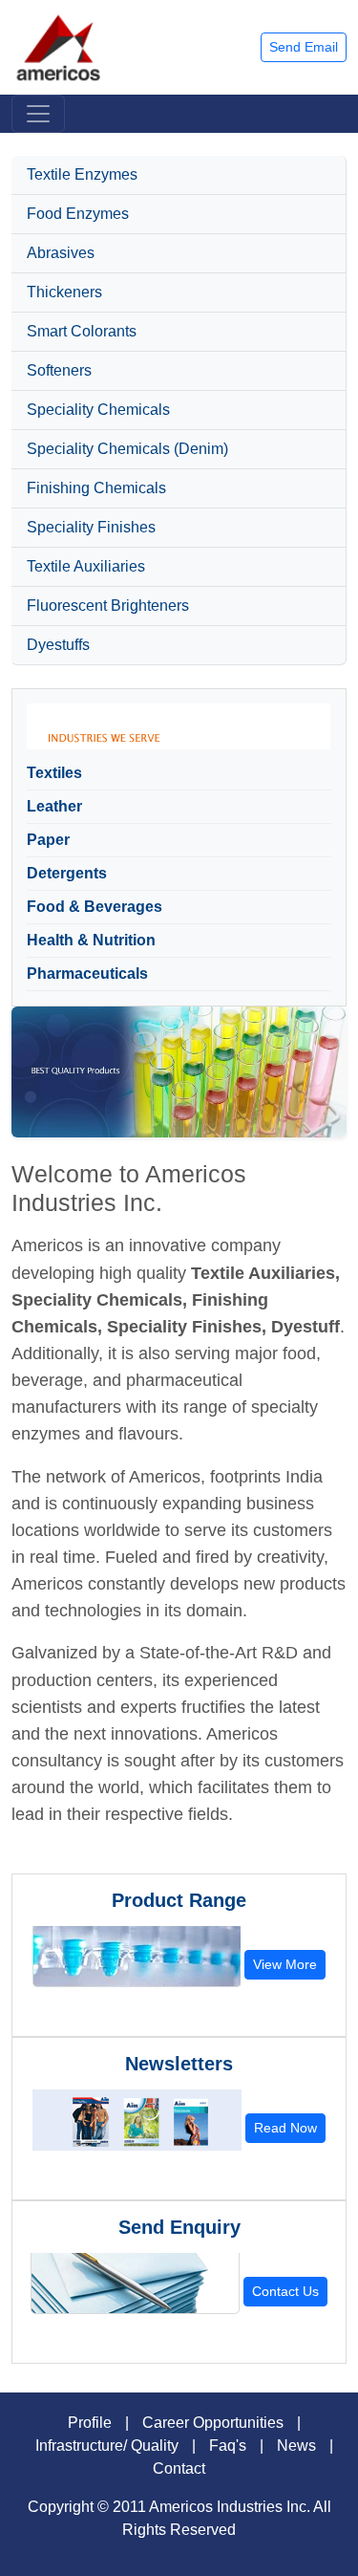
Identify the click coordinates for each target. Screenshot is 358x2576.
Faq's (228, 2446)
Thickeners (64, 292)
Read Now (285, 2128)
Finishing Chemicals (96, 488)
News (296, 2446)
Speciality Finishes (91, 527)
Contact (179, 2468)
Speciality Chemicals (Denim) (127, 449)
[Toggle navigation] (38, 114)
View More (285, 1964)
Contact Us (285, 2291)
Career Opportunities (213, 2423)
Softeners (59, 370)
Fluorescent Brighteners (108, 606)
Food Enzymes (78, 214)
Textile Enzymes (82, 174)
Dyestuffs (58, 645)
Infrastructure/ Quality (107, 2446)
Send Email (304, 47)
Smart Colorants (82, 331)
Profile (90, 2423)
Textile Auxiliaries (86, 566)
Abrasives (61, 253)
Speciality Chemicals (98, 410)
